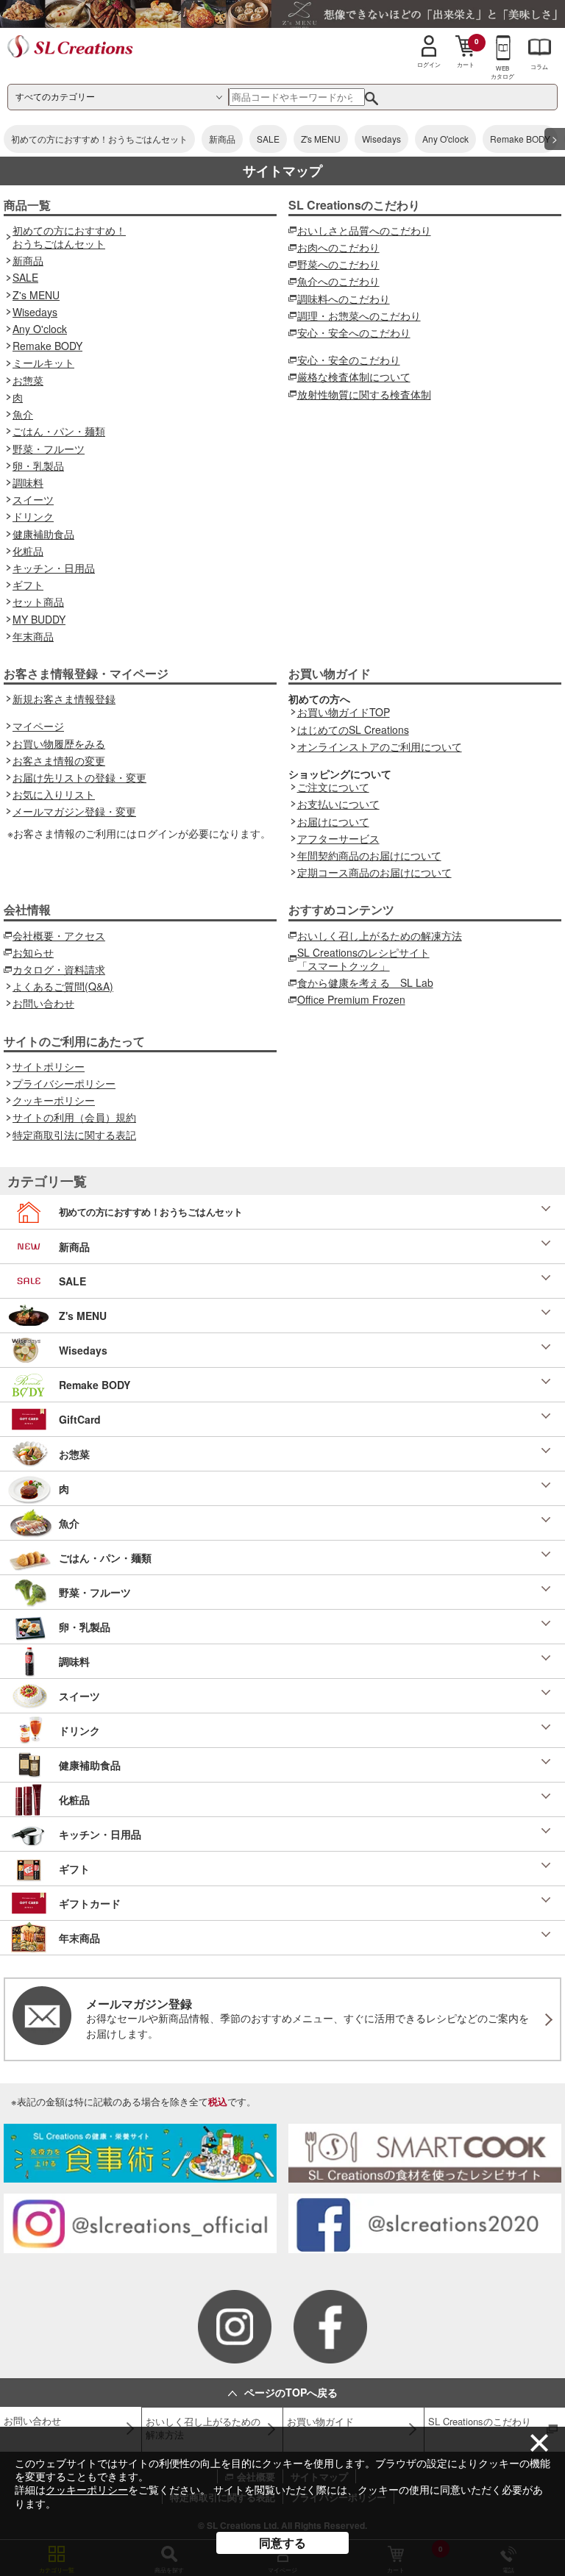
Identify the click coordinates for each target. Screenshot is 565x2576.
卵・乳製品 (38, 465)
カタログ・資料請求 (59, 969)
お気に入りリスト (54, 794)
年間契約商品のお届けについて (369, 855)
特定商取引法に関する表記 (74, 1135)
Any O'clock (445, 139)
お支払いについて (338, 804)
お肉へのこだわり (338, 247)
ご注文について (333, 787)
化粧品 (28, 551)
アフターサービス (338, 838)
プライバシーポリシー (64, 1083)
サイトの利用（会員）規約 (74, 1117)
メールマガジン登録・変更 (74, 811)
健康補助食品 (43, 534)
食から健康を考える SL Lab (365, 982)
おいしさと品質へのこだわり (364, 230)
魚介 (23, 414)
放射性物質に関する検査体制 (364, 394)
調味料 (28, 482)
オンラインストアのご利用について (380, 746)
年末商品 (33, 636)
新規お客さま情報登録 (64, 699)
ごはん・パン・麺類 (59, 431)
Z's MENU (321, 139)
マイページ (38, 726)
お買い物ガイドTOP (344, 712)
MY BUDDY (39, 619)
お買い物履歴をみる (59, 743)
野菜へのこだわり (338, 264)
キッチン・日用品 (54, 568)
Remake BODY (520, 139)
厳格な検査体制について (354, 377)
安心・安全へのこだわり (354, 332)
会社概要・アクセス (59, 935)
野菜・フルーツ (49, 449)
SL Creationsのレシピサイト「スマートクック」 (363, 959)
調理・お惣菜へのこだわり (359, 315)
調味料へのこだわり (344, 299)
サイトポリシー (49, 1066)
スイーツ (33, 499)
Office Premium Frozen (351, 999)
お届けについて (333, 821)
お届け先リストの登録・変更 (79, 777)
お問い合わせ (43, 1003)
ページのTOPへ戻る (291, 2392)
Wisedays (381, 139)
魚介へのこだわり (338, 281)
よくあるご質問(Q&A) (63, 986)
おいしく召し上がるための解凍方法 (380, 935)
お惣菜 (28, 380)
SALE (268, 139)
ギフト (28, 585)
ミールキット (43, 363)
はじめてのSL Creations (353, 729)
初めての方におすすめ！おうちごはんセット (99, 139)
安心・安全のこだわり (349, 360)
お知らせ (33, 952)
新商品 (222, 139)
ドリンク (33, 516)
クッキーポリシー (87, 2489)
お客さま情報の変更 (59, 760)
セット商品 (38, 602)
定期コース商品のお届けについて (374, 872)
